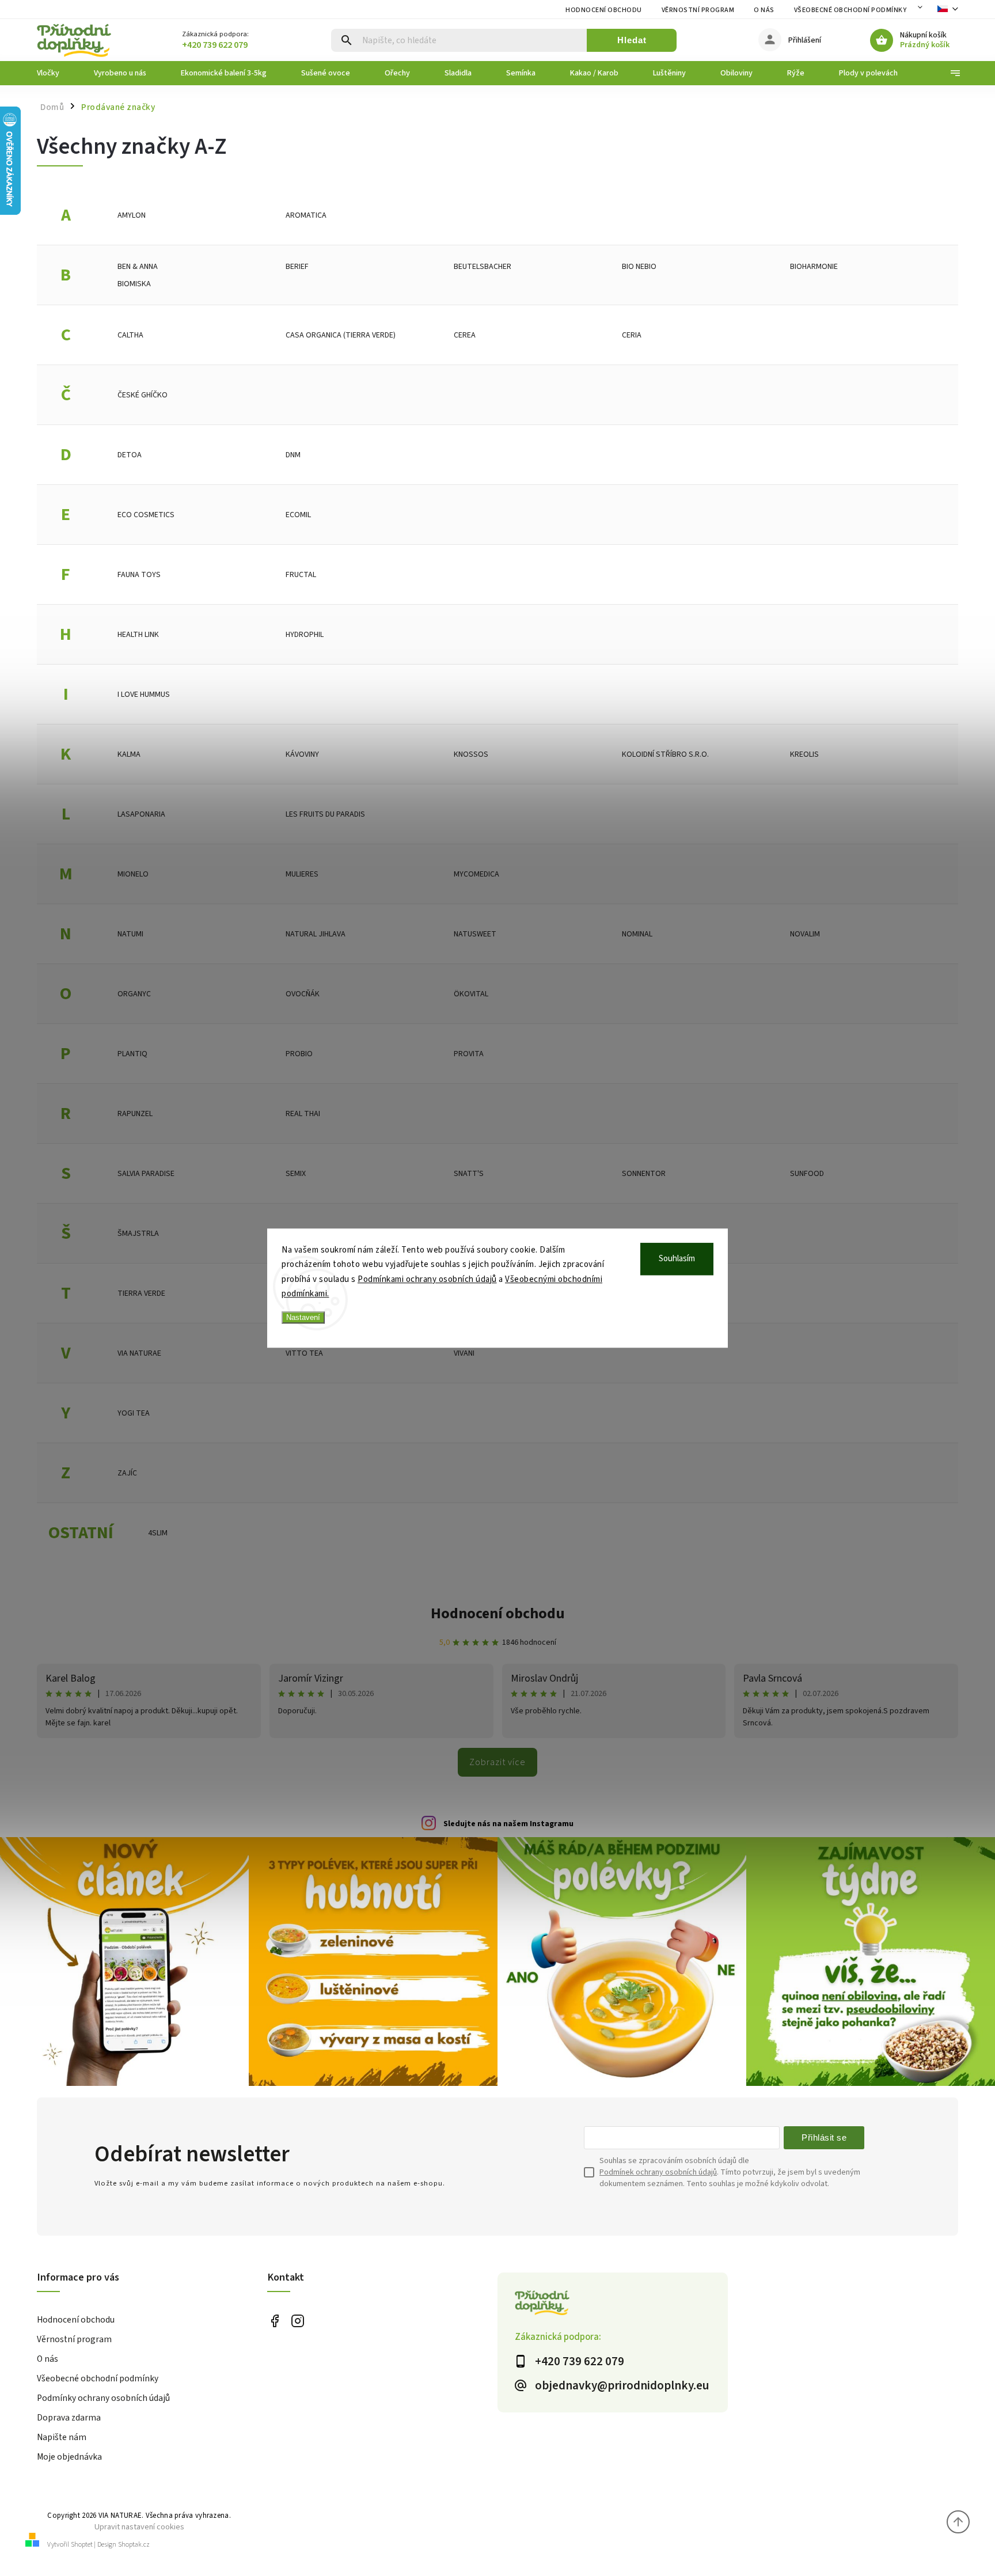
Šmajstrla (138, 1234)
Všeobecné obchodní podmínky (850, 10)
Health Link (138, 635)
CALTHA (130, 335)
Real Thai (303, 1114)
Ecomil (298, 515)
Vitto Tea (304, 1353)
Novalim (805, 934)
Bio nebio (639, 267)
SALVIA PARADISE (146, 1174)
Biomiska (134, 284)
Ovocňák (303, 994)
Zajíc (127, 1473)
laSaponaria (141, 814)
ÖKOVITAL (471, 994)
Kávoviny (302, 754)
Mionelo (133, 874)
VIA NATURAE (139, 1353)
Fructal (301, 575)
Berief (297, 267)
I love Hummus (144, 695)
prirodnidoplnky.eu (297, 2321)
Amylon (132, 215)
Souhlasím (677, 1259)
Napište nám (62, 2437)
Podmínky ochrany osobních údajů (103, 2398)
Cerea (465, 335)
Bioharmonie (814, 267)
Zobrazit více (498, 1762)
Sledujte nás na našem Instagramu (508, 1824)
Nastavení (303, 1317)
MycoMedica (476, 874)
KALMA (129, 754)
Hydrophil (305, 635)
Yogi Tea (134, 1413)
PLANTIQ (132, 1054)
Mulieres (302, 874)
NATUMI (130, 934)
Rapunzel (135, 1114)
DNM (293, 455)
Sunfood (807, 1174)
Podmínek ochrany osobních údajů (658, 2172)
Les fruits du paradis (325, 814)
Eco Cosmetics (146, 515)
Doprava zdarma (69, 2418)
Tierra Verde (141, 1293)
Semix (296, 1174)
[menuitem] (57, 73)
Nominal (637, 934)
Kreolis (804, 754)
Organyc (134, 994)
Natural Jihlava (316, 934)
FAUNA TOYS (139, 575)
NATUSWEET (475, 934)
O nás (764, 10)
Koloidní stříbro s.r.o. (665, 754)
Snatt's (469, 1174)
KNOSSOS (471, 754)
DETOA (130, 455)
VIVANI (464, 1353)
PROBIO (299, 1054)
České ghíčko (143, 395)
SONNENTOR (644, 1174)
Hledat (632, 40)
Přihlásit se (824, 2137)
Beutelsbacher (483, 267)
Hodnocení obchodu (604, 10)
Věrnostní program (698, 10)
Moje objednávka (69, 2457)
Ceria (632, 335)
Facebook (274, 2321)
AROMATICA (306, 215)
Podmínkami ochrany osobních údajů (427, 1279)
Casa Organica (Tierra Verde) (341, 335)
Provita (469, 1054)
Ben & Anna (138, 267)
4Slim (158, 1533)
